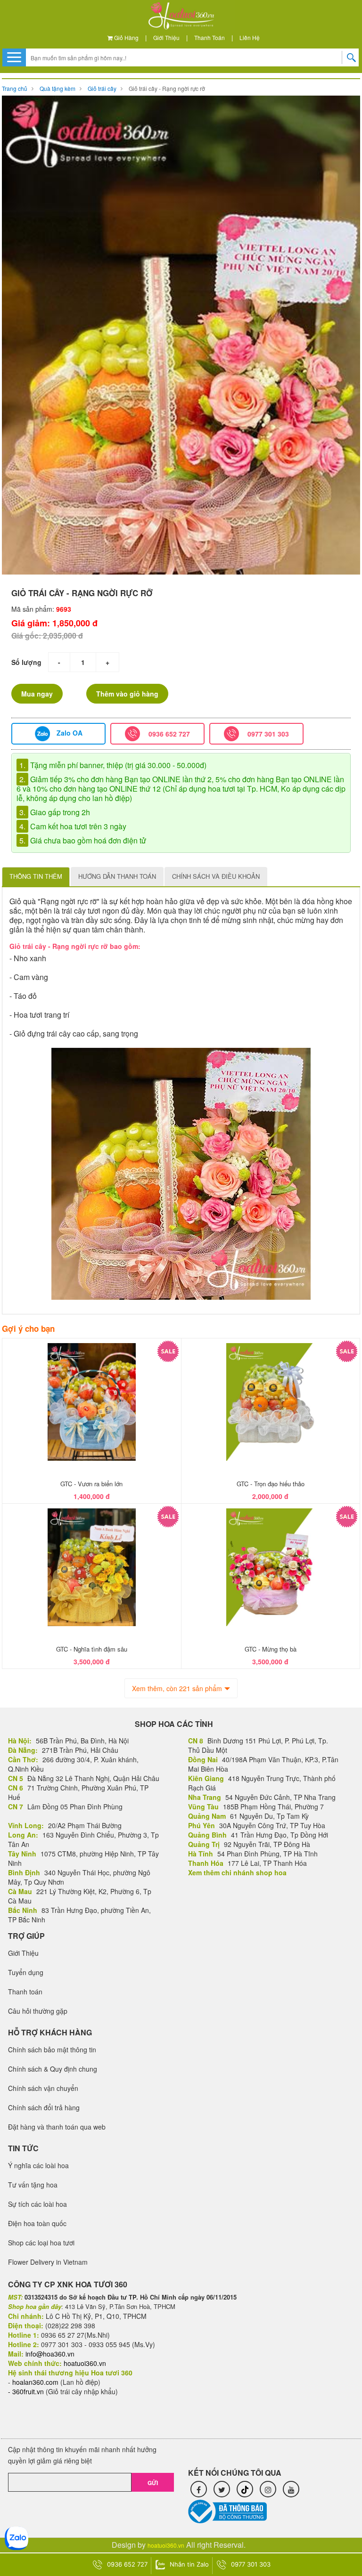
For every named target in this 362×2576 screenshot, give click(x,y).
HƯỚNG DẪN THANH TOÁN (117, 876)
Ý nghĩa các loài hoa (38, 2165)
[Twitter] (222, 2489)
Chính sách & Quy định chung (53, 2069)
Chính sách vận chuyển (43, 2088)
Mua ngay (37, 694)
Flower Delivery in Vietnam (48, 2262)
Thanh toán (210, 37)
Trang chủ (15, 88)
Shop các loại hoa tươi (41, 2243)
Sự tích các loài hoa (37, 2204)
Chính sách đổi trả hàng (44, 2107)
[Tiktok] (245, 2489)
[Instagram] (268, 2489)
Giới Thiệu (166, 37)
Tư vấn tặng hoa (33, 2185)
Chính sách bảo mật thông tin (52, 2049)
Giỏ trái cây (102, 88)
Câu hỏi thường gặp (38, 2011)
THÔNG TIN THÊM (36, 876)
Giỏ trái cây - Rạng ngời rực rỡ (167, 88)
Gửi (153, 2483)
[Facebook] (199, 2489)
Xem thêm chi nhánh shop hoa (237, 1872)
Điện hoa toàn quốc (37, 2223)
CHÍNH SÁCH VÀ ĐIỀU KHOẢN (216, 876)
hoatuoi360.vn (166, 2545)
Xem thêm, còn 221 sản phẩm (177, 1688)
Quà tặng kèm (58, 88)
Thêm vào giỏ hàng (127, 694)
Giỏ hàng (126, 37)
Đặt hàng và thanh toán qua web (57, 2127)
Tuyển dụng (26, 1972)
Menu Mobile (14, 57)
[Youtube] (291, 2489)
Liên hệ (250, 37)
